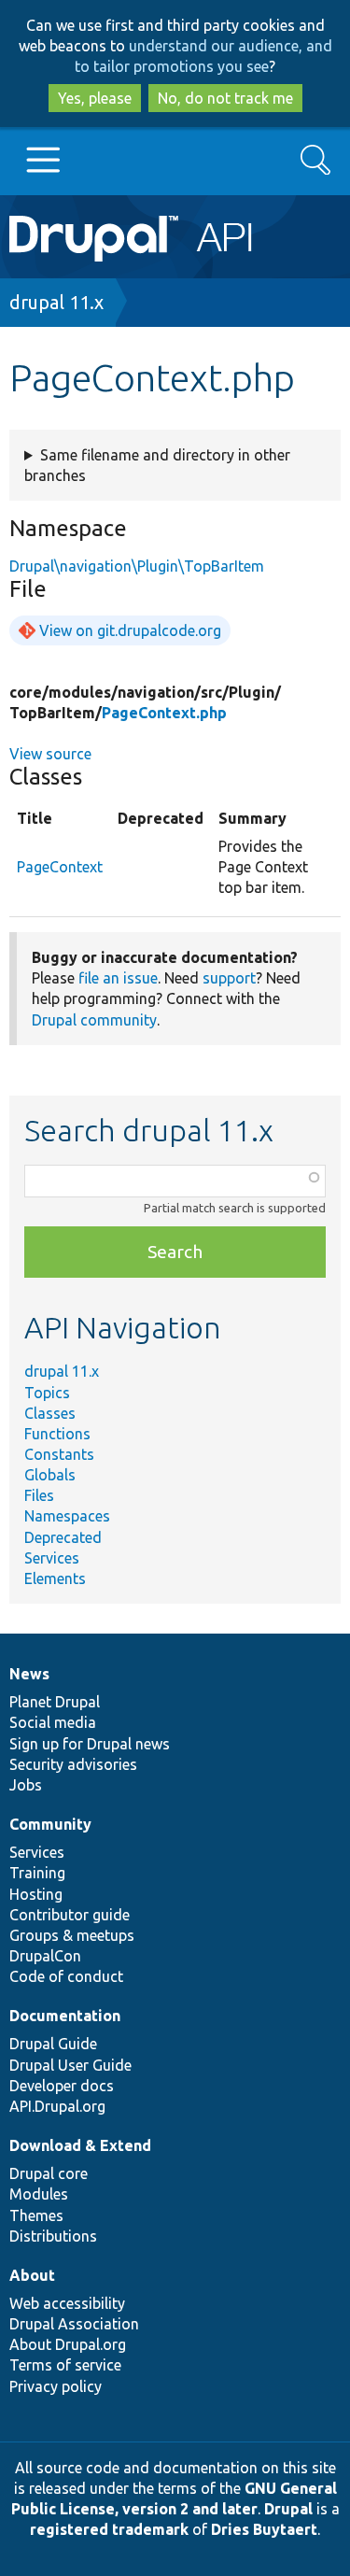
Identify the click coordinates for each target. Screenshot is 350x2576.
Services (52, 1558)
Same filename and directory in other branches (157, 465)
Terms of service (65, 2365)
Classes (50, 1413)
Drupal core (49, 2173)
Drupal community (94, 1020)
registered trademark (109, 2529)
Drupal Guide (53, 2044)
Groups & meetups (72, 1935)
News (29, 1674)
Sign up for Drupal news (90, 1744)
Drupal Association (74, 2324)
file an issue (118, 978)
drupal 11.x (56, 302)
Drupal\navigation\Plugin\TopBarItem (137, 566)
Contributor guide (70, 1915)
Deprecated (63, 1537)
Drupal (288, 2509)
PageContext (60, 867)
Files (39, 1495)
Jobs (26, 1785)
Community (50, 1824)
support (229, 978)
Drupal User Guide (70, 2065)
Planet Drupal (55, 1702)
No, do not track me (225, 98)
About (32, 2275)
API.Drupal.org (57, 2106)
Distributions (53, 2236)
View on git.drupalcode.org (130, 630)
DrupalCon (45, 1956)
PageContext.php (164, 713)
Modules (39, 2194)
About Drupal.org (68, 2344)
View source (50, 754)
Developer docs (62, 2086)
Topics (47, 1393)
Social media (53, 1722)
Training (37, 1873)
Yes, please (95, 98)
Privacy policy (56, 2386)
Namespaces (67, 1516)
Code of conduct (66, 1976)
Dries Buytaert (264, 2529)
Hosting (36, 1894)
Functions (57, 1434)
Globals (50, 1475)
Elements (55, 1578)
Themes (36, 2215)
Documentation (65, 2016)
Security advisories (73, 1764)
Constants (59, 1454)
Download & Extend (80, 2145)
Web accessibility (67, 2303)
